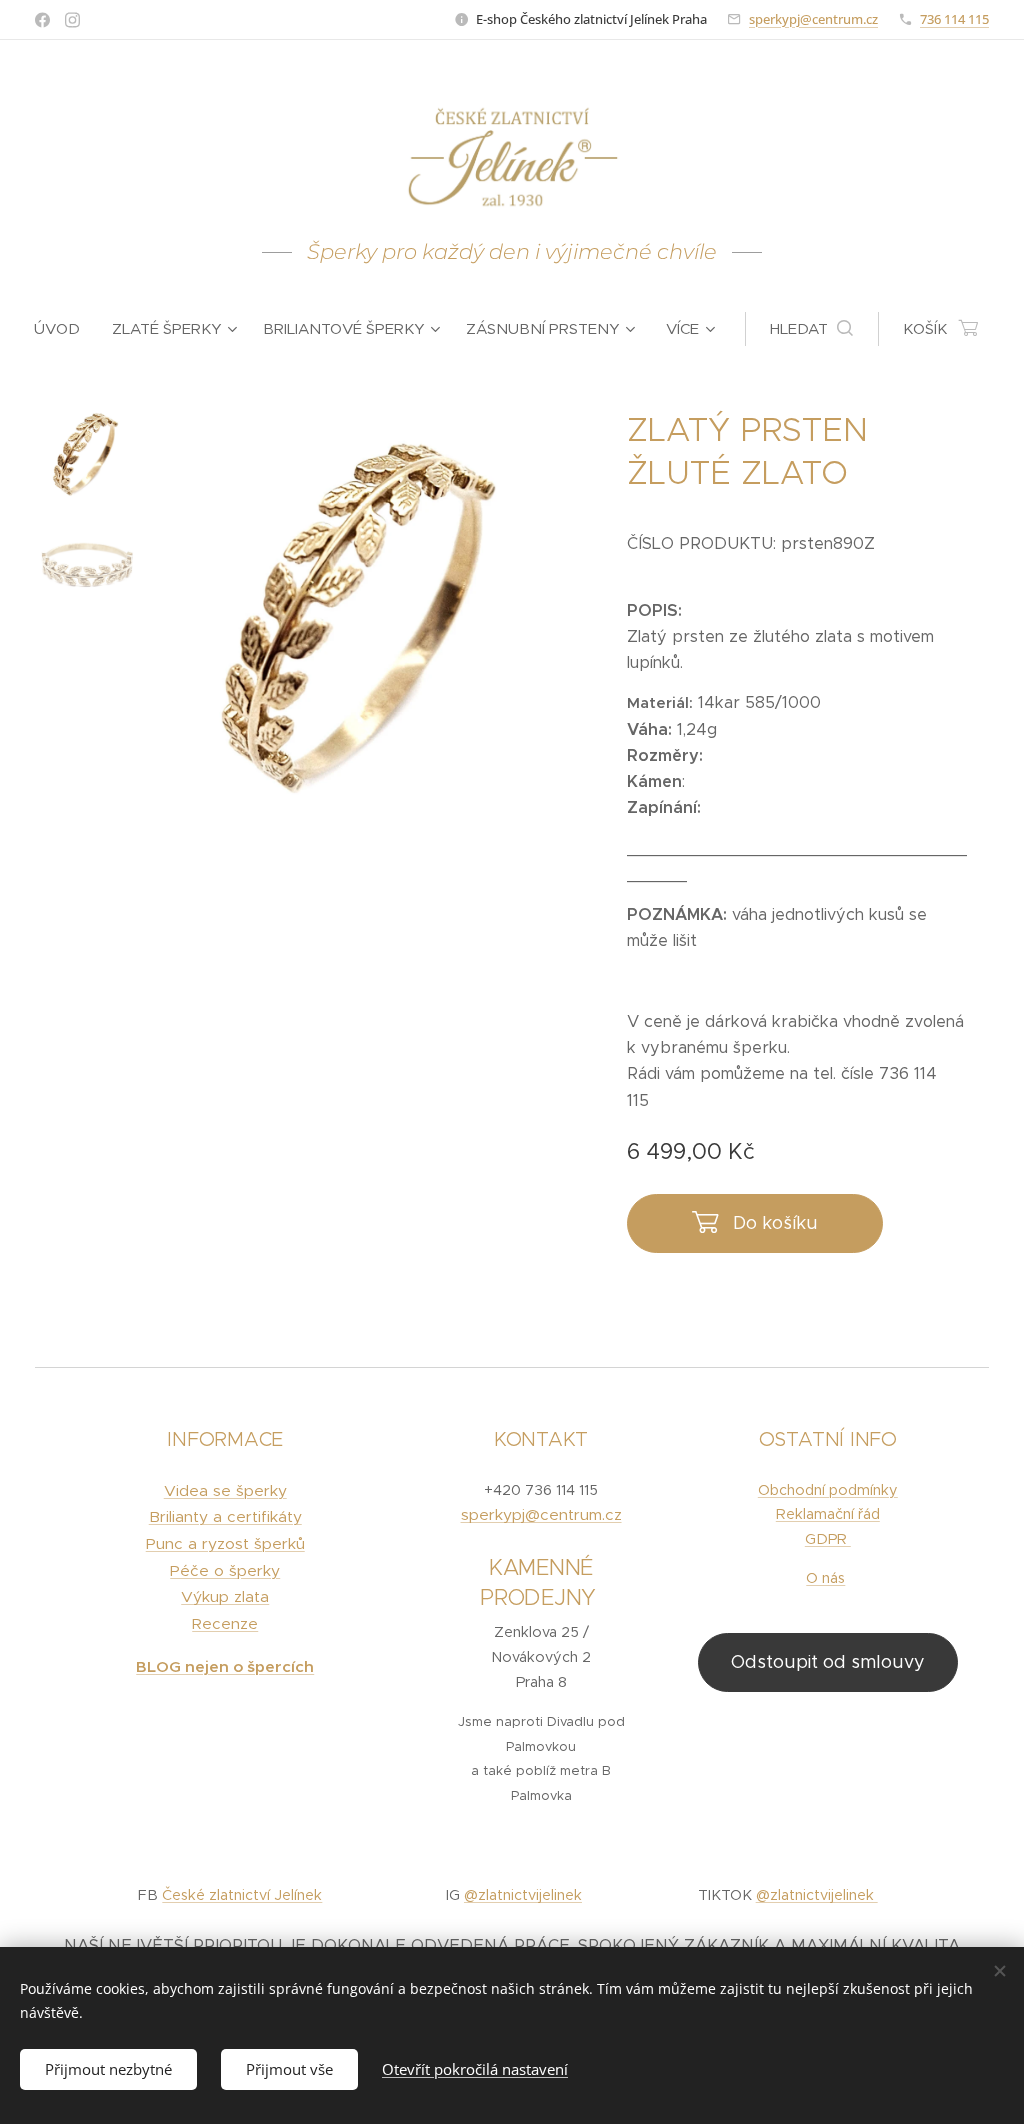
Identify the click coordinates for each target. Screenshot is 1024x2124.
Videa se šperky (225, 1490)
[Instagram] (72, 20)
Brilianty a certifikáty (225, 1516)
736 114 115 (954, 19)
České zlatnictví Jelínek (242, 1895)
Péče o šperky (225, 1570)
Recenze (225, 1623)
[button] (811, 329)
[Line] (42, 20)
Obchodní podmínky (828, 1490)
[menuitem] (65, 329)
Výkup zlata (225, 1596)
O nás (825, 1578)
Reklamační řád (828, 1514)
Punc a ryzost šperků (225, 1543)
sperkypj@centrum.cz (813, 19)
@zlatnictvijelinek (523, 1895)
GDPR (828, 1539)
